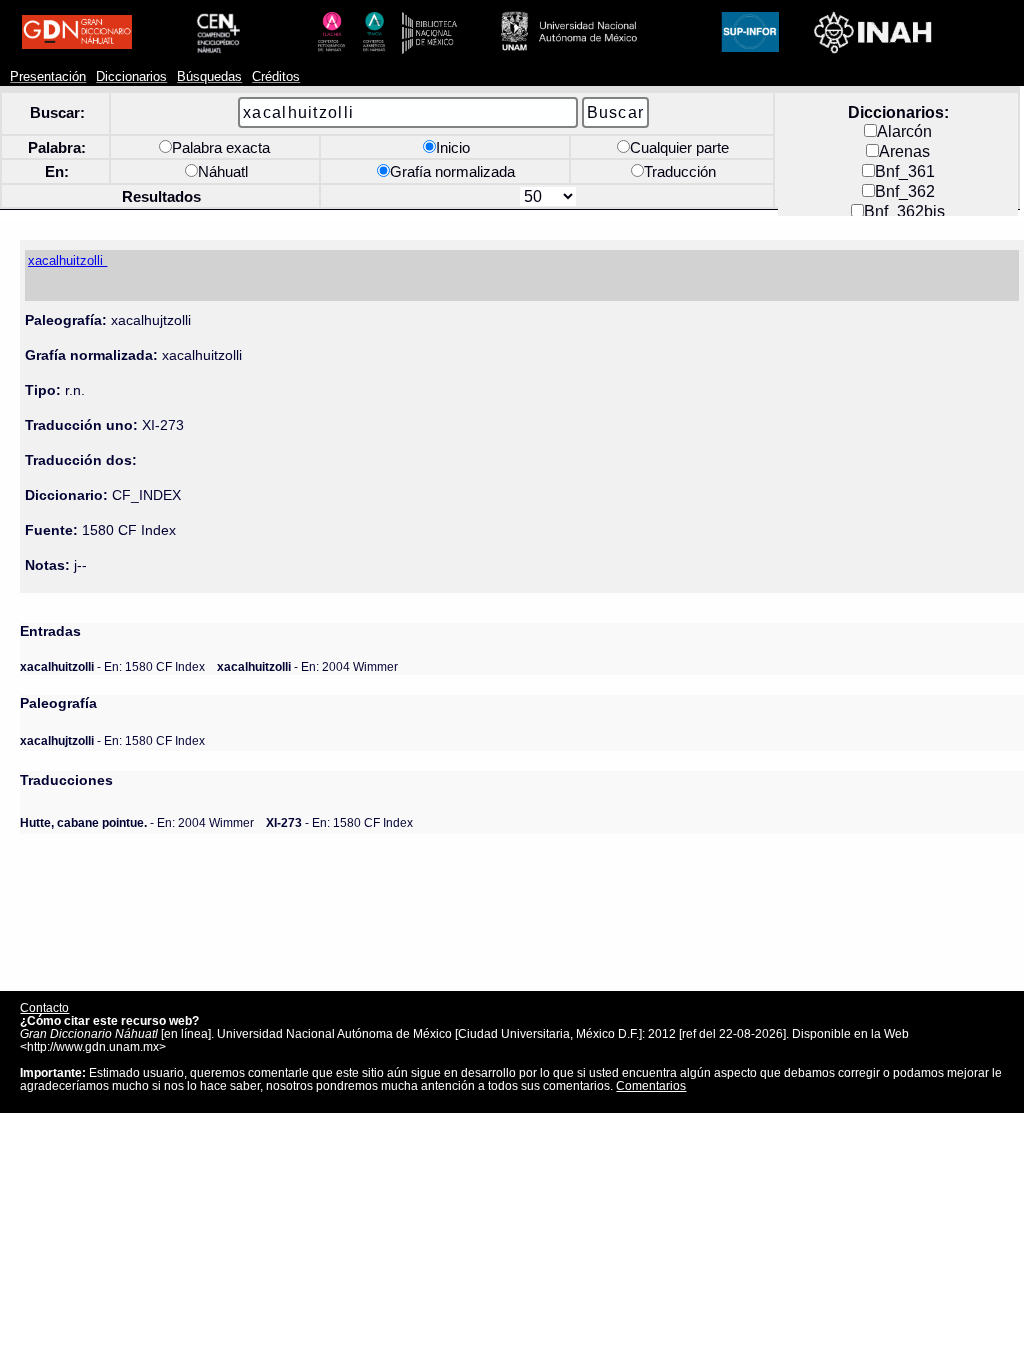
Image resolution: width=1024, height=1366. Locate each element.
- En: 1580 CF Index (112, 666)
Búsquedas (209, 77)
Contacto (44, 1007)
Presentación (48, 77)
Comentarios (651, 1085)
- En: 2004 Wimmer (307, 666)
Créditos (276, 77)
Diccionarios (131, 77)
